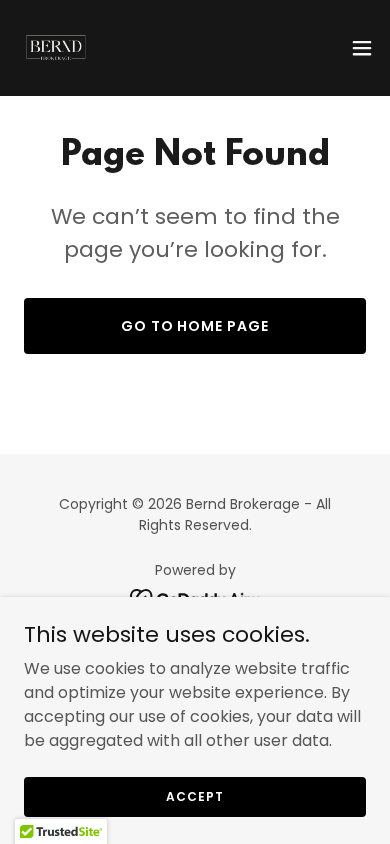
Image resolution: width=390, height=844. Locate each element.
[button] (362, 48)
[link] (56, 48)
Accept (194, 795)
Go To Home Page (195, 326)
